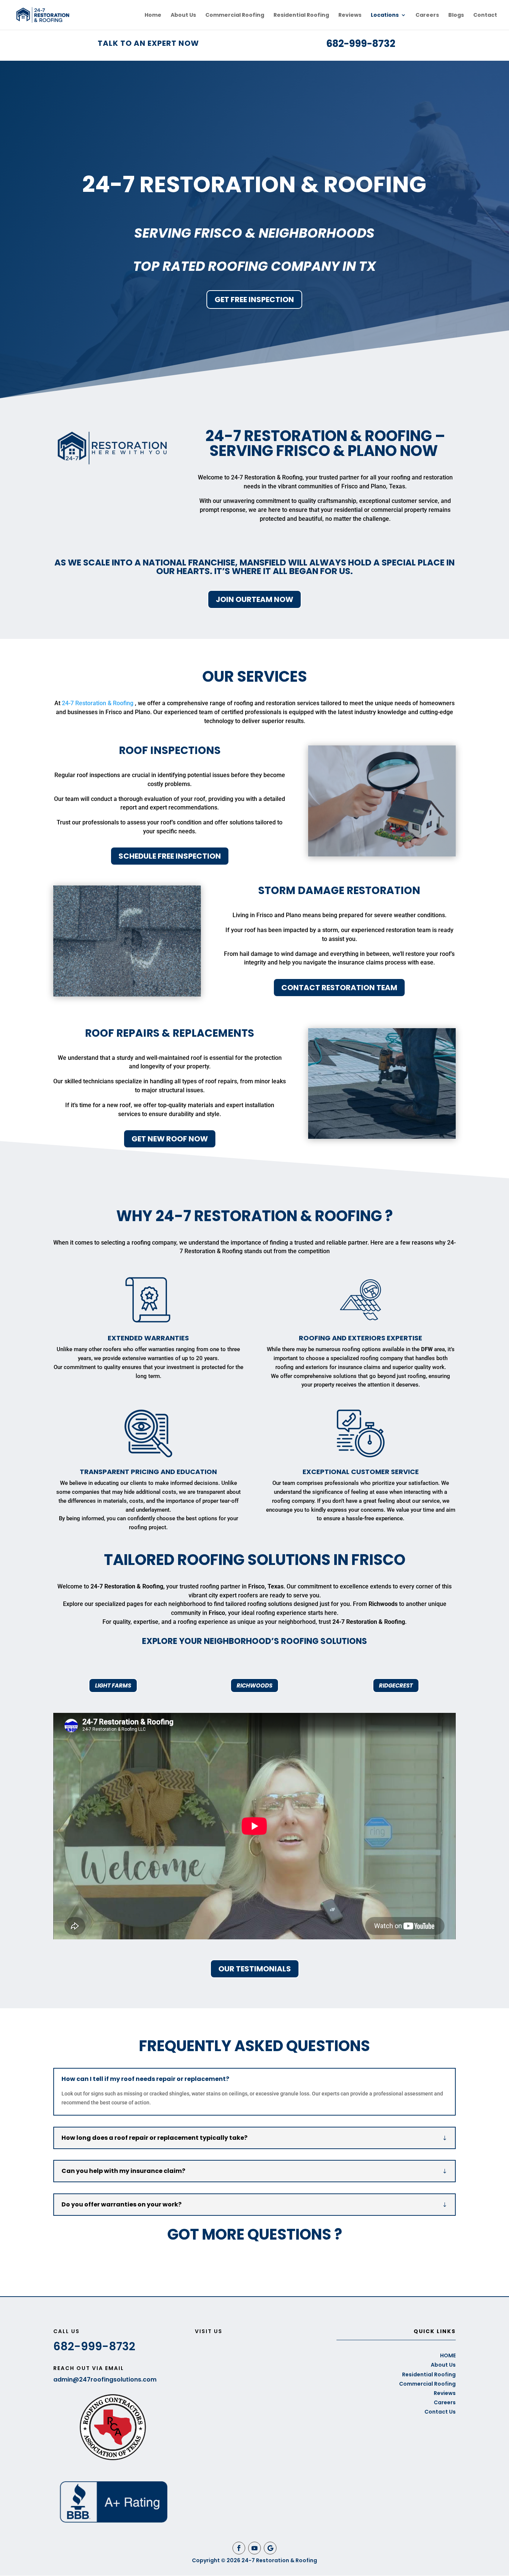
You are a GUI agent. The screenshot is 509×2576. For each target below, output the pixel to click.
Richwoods (255, 1685)
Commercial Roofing (235, 15)
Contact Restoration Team (339, 988)
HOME (448, 2355)
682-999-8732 (361, 44)
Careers (427, 15)
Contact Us (440, 2412)
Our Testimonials (255, 1969)
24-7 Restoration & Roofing (98, 703)
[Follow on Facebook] (239, 2548)
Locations (385, 15)
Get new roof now (170, 1139)
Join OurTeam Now (255, 599)
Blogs (456, 15)
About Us (183, 15)
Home (153, 15)
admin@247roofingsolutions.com (105, 2379)
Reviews (350, 15)
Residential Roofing (301, 15)
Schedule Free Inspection (170, 856)
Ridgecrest (396, 1685)
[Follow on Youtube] (255, 2548)
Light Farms (113, 1685)
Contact (485, 15)
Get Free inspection (254, 300)
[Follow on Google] (270, 2548)
